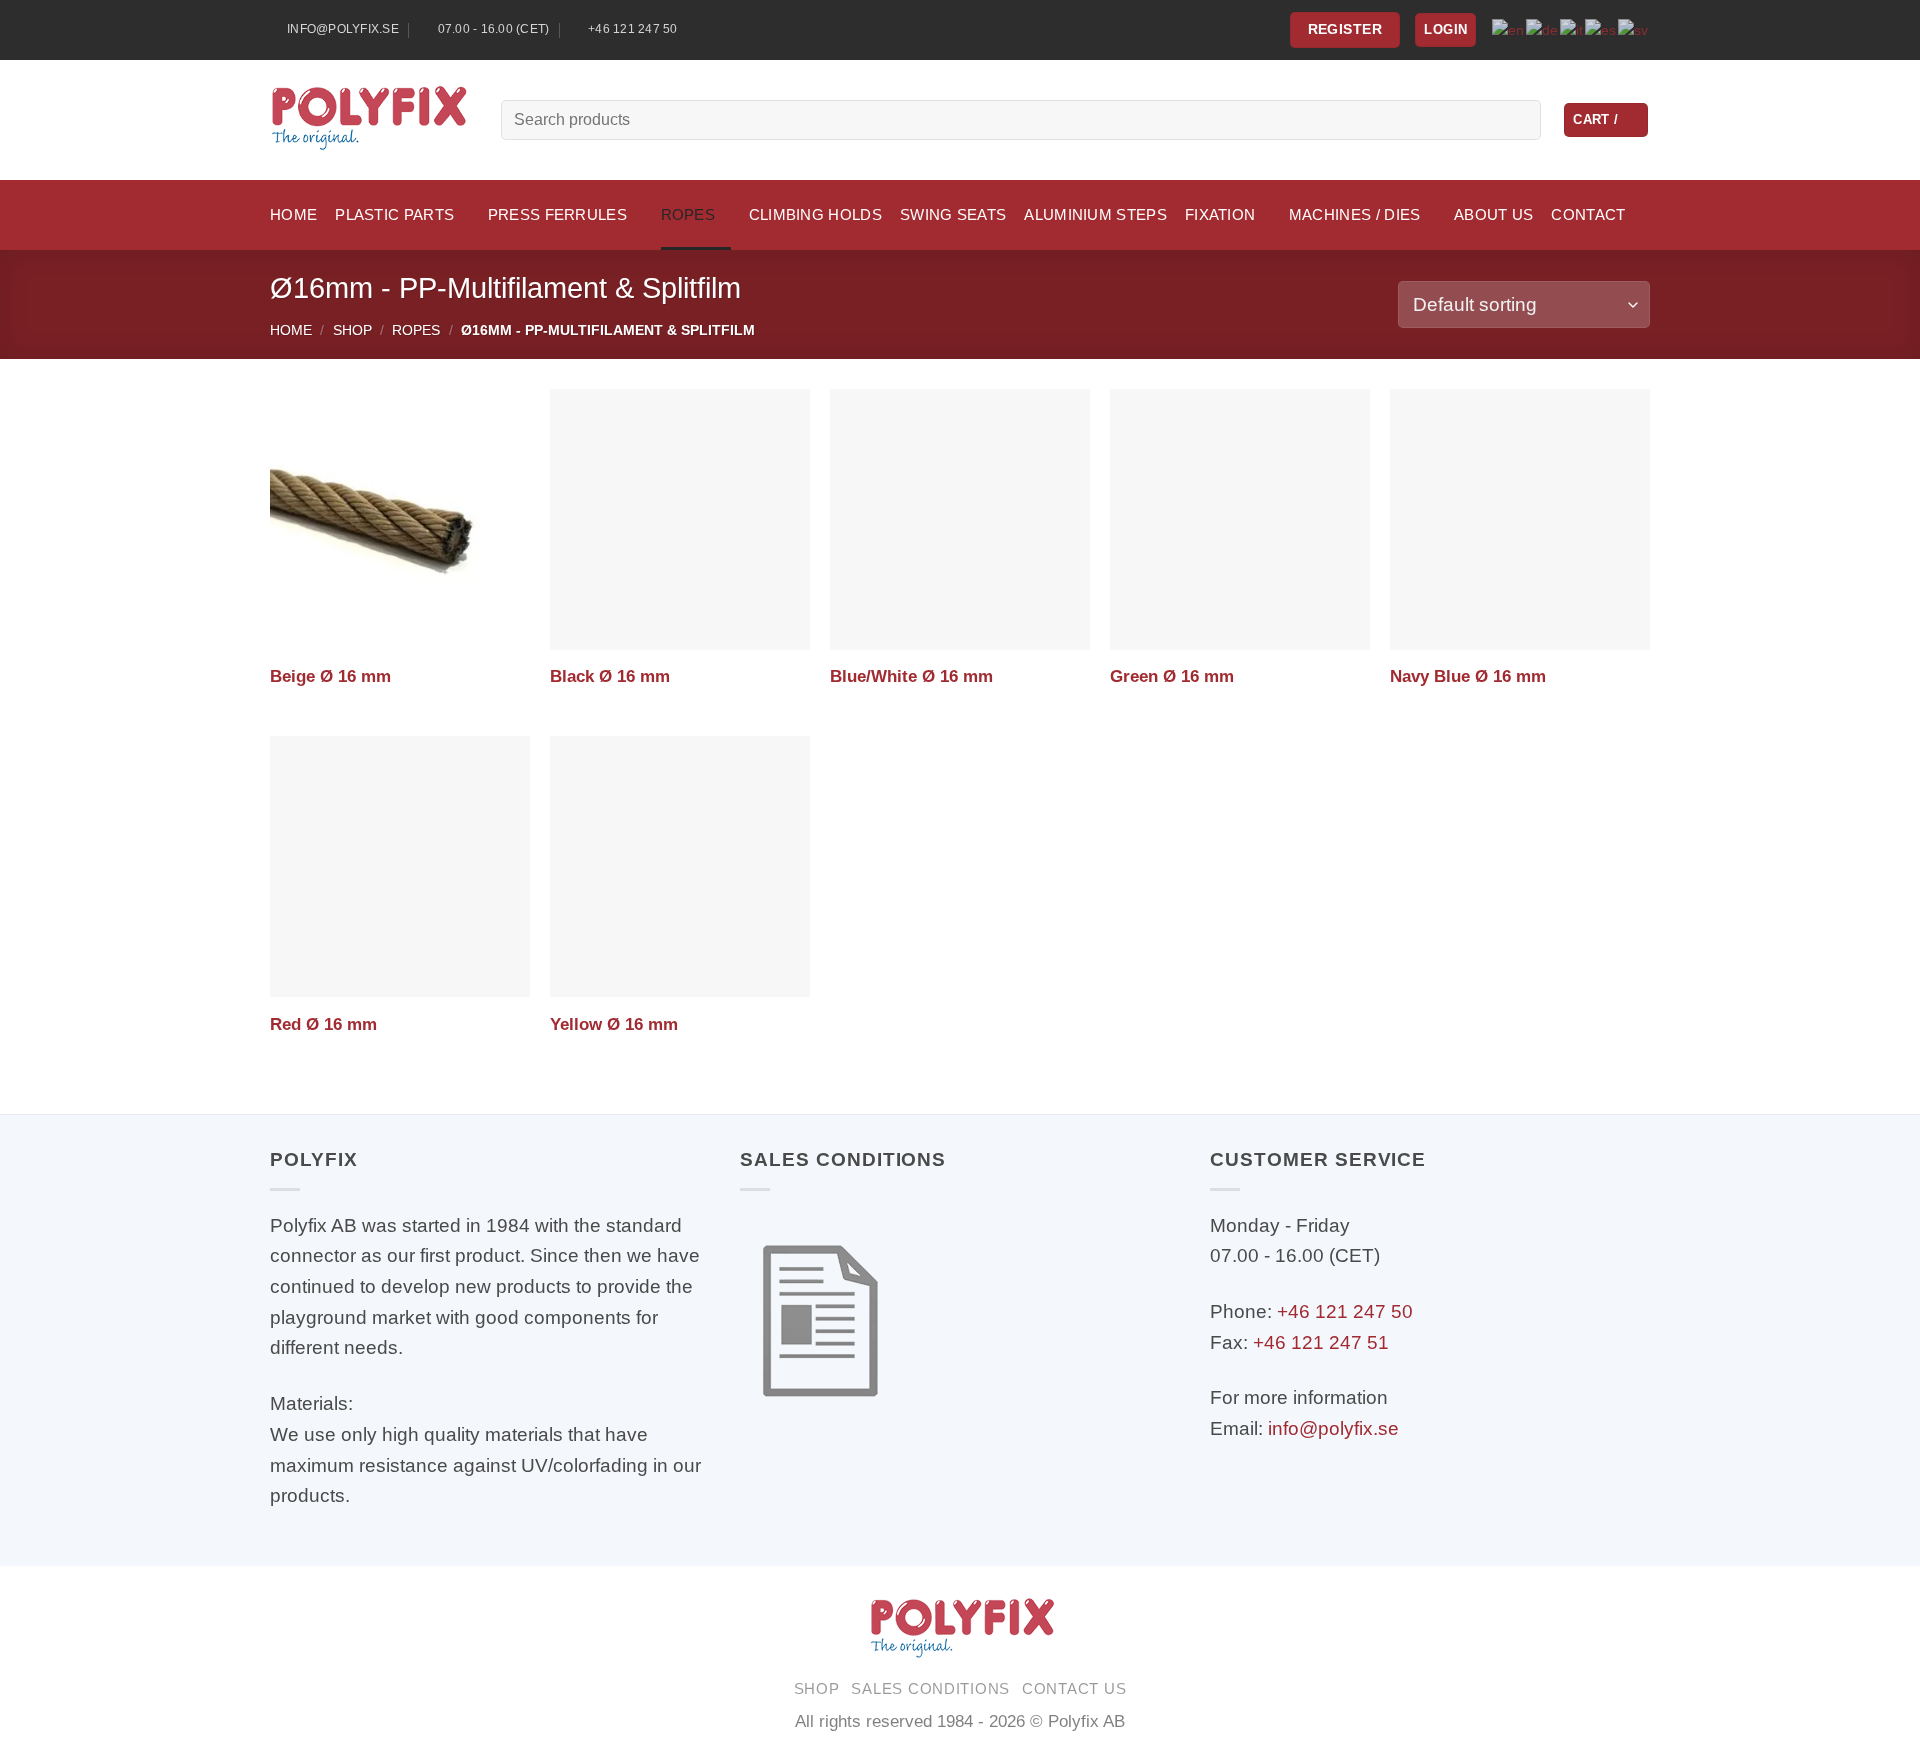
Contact (1588, 214)
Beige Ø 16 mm (330, 676)
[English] (1509, 29)
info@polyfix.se (1333, 1428)
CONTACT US (1074, 1689)
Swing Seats (953, 214)
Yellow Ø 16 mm (614, 1024)
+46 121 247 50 (1345, 1311)
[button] (1445, 30)
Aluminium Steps (1095, 214)
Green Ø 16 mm (1172, 676)
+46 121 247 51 (1321, 1342)
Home (293, 214)
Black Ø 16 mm (610, 676)
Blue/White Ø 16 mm (911, 676)
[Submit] (1518, 120)
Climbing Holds (815, 214)
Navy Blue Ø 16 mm (1468, 676)
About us (1493, 214)
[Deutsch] (1543, 29)
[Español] (1601, 29)
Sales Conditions (930, 1689)
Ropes (416, 330)
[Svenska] (1634, 29)
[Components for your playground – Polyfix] (370, 120)
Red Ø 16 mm (323, 1024)
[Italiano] (1572, 29)
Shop (352, 330)
